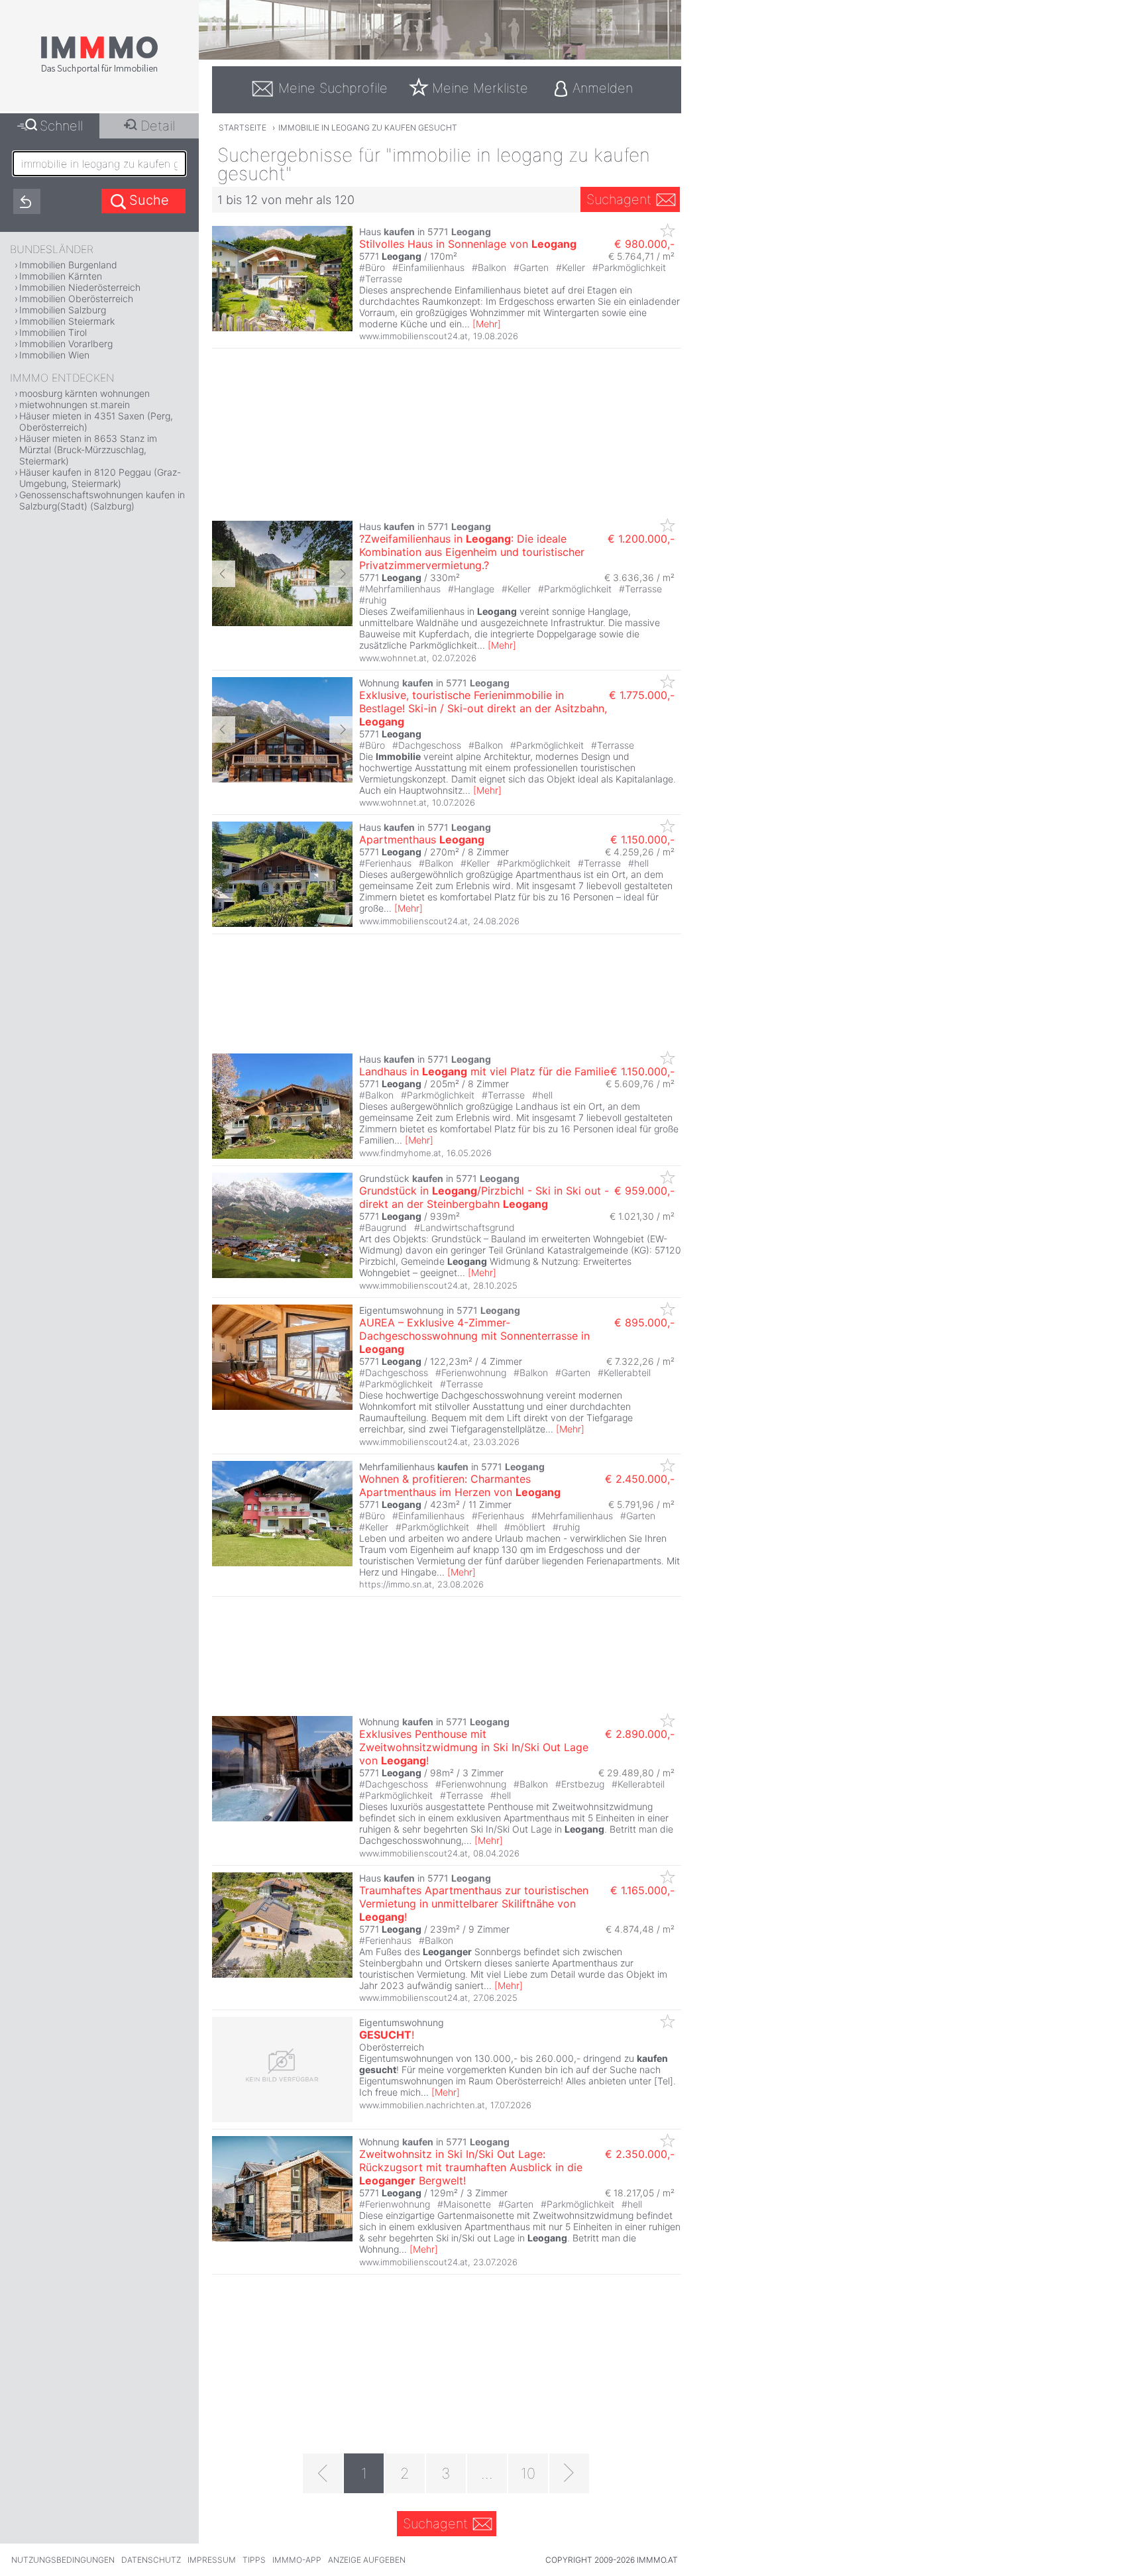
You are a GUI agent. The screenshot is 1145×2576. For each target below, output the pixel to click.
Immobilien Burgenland (68, 265)
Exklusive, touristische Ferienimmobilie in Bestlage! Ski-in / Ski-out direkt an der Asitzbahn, (483, 708)
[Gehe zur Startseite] (99, 71)
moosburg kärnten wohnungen (84, 393)
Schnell (61, 126)
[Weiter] (569, 2473)
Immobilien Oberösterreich (76, 298)
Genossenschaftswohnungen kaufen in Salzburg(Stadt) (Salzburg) (102, 500)
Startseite (243, 128)
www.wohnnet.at (393, 658)
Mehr (487, 324)
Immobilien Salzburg (63, 310)
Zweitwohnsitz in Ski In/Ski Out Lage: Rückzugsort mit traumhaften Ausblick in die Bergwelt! (471, 2167)
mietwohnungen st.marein (75, 404)
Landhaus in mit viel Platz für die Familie (484, 1071)
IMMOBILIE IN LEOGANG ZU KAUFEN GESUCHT (368, 128)
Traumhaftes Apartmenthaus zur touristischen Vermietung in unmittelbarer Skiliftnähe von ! (474, 1904)
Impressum (212, 2560)
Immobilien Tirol (53, 332)
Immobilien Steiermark (67, 321)
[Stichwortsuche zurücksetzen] (27, 201)
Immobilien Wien (54, 355)
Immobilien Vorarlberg (66, 344)
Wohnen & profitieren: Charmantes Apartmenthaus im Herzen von (460, 1485)
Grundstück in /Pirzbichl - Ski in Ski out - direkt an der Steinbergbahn (484, 1197)
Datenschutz (151, 2560)
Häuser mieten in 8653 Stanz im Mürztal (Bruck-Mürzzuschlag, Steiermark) (88, 450)
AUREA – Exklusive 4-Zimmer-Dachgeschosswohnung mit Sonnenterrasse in (474, 1336)
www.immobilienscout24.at (413, 336)
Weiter (341, 574)
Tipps (254, 2560)
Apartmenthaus (422, 839)
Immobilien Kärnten (61, 276)
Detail (158, 126)
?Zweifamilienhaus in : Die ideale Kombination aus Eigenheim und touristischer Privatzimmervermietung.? (472, 552)
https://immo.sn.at (396, 1584)
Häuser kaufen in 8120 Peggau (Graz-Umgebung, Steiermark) (100, 478)
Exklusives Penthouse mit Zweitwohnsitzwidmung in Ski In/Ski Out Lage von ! (474, 1747)
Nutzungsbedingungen (63, 2560)
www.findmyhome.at (400, 1153)
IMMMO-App (297, 2560)
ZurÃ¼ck (224, 574)
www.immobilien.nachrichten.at (422, 2105)
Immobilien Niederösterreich (80, 287)
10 (528, 2473)
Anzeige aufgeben (367, 2560)
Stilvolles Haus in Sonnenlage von (468, 244)
